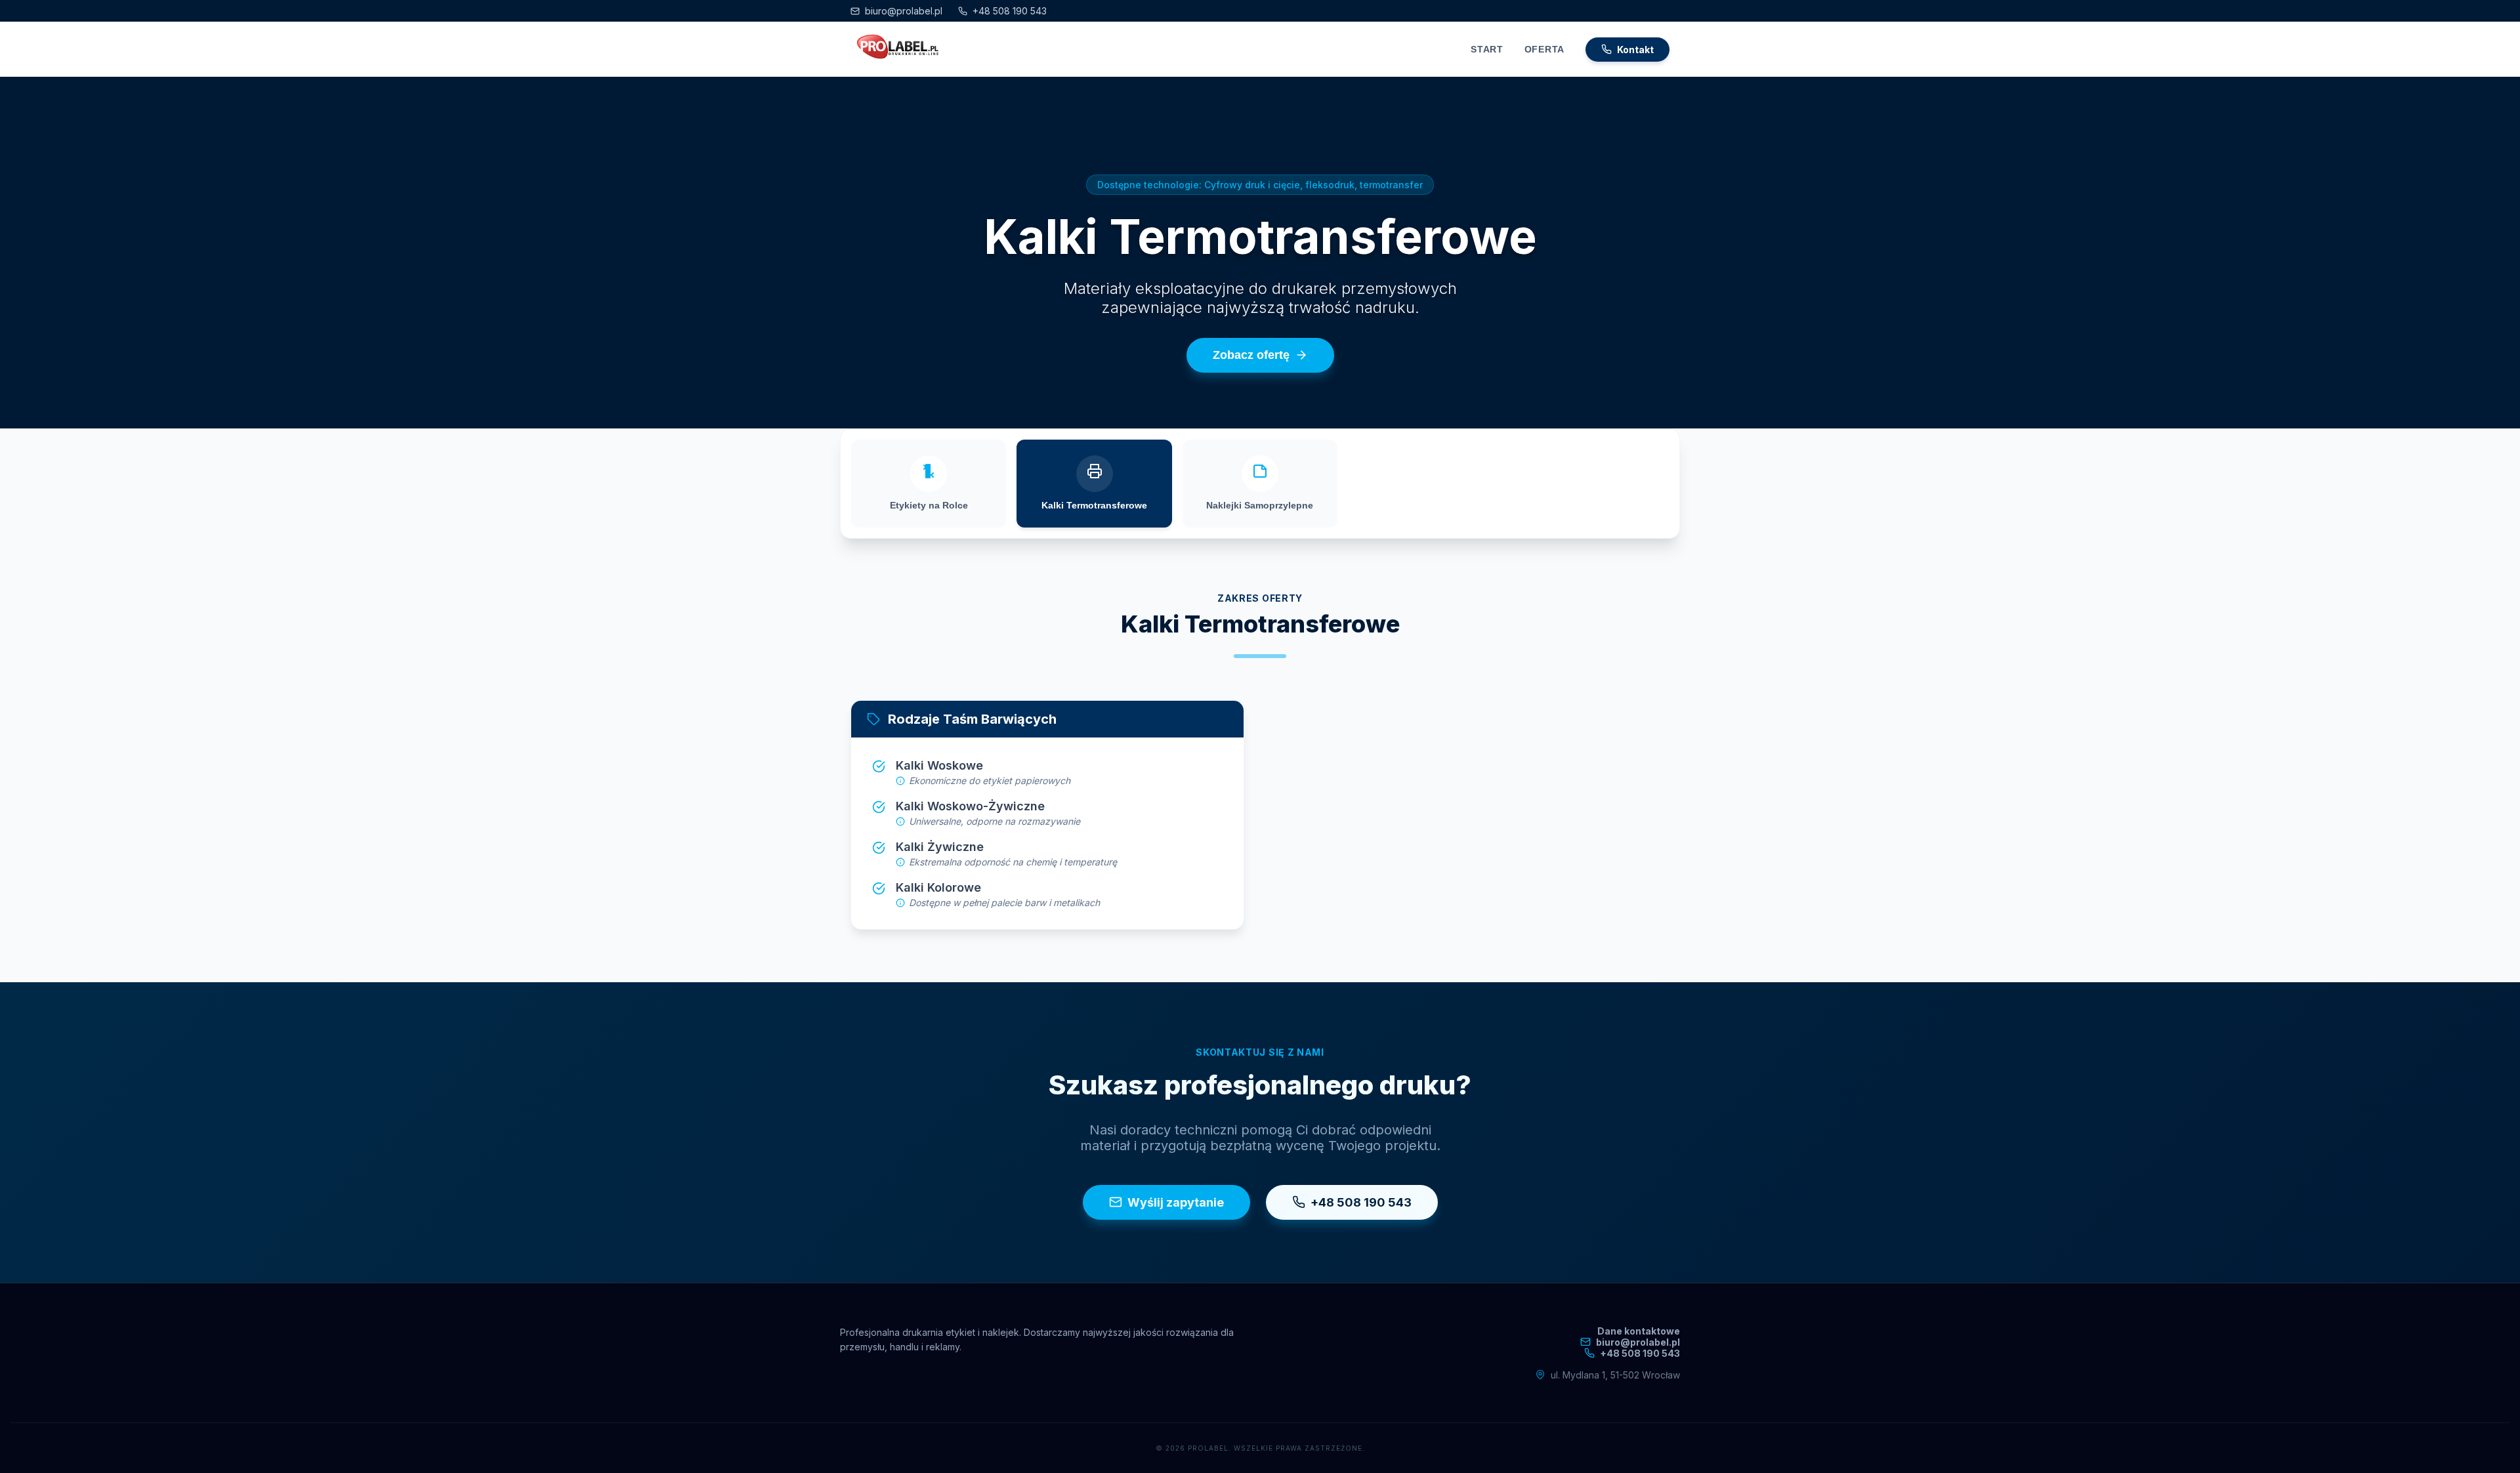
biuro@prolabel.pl (904, 11)
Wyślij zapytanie (1176, 1202)
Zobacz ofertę (1251, 355)
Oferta (1544, 49)
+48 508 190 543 (1010, 11)
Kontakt (1635, 50)
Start (1487, 49)
